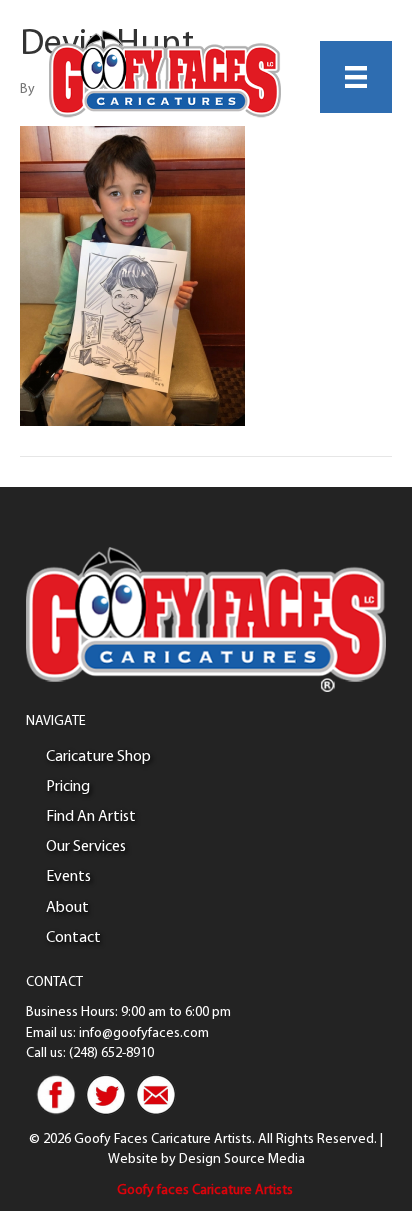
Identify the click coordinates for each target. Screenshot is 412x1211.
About (67, 908)
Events (68, 877)
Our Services (86, 847)
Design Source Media (242, 1159)
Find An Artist (91, 817)
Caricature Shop (98, 757)
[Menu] (356, 77)
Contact (73, 938)
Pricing (68, 787)
